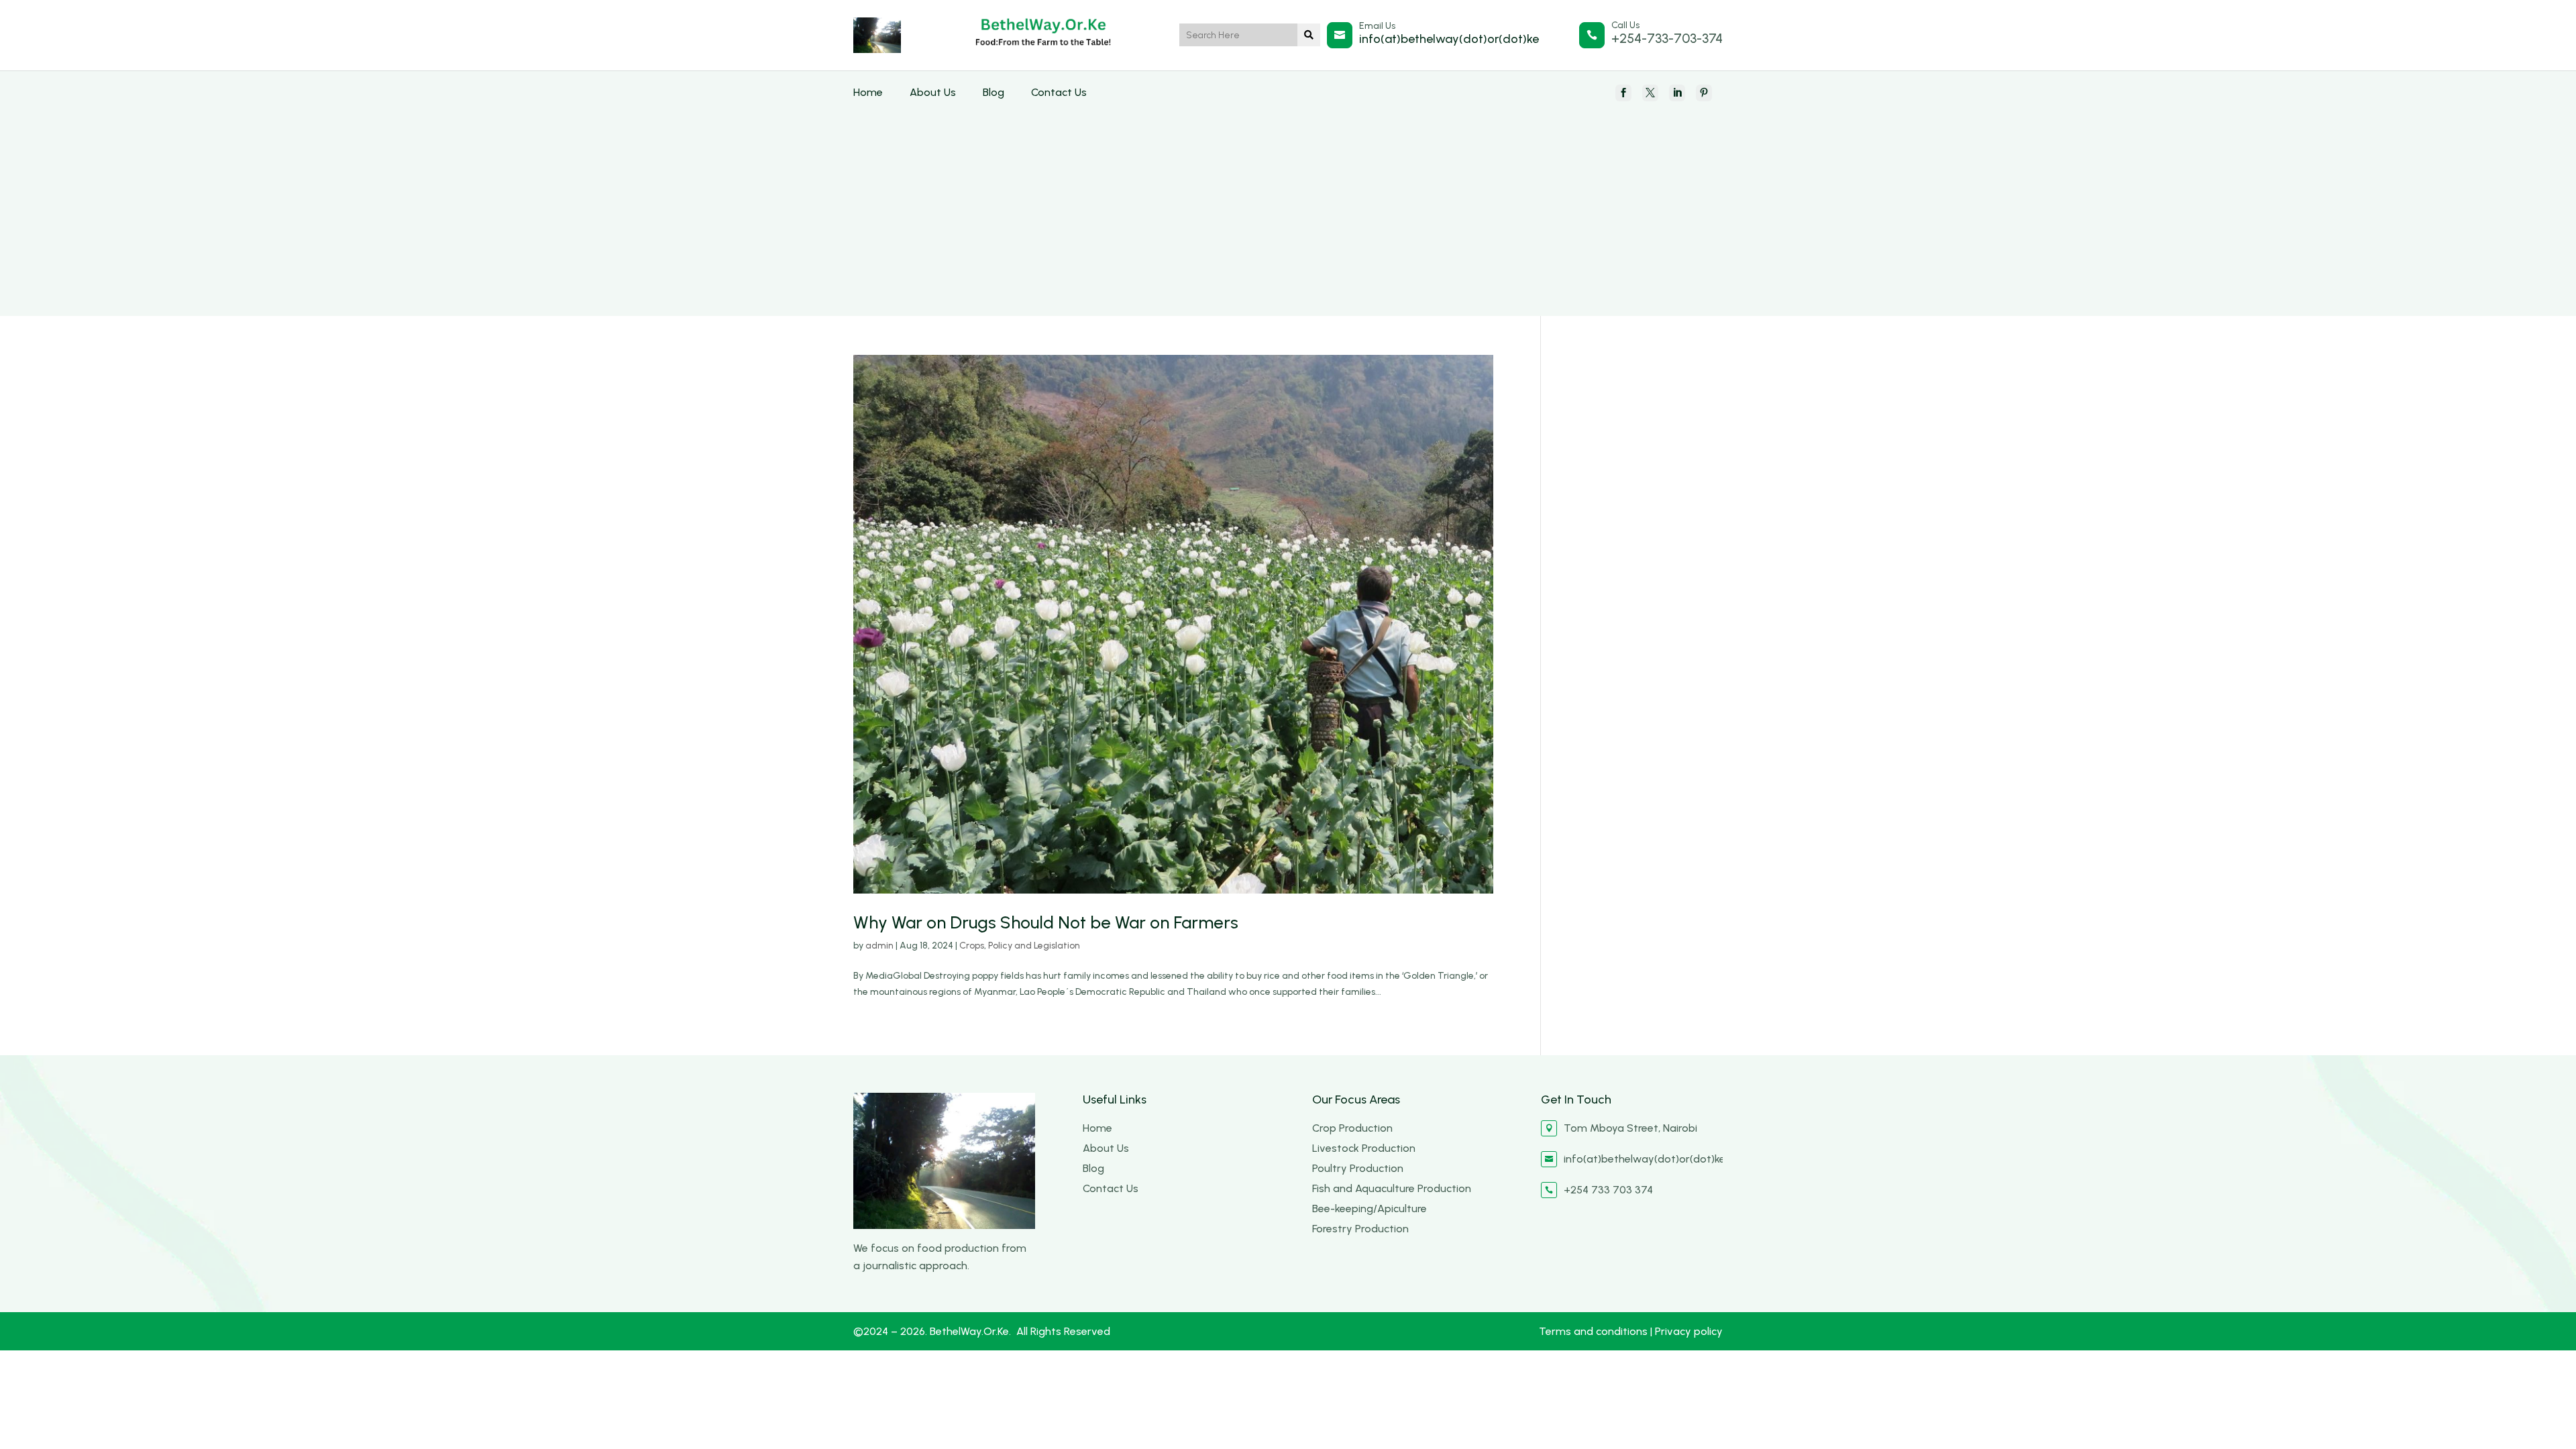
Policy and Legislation (1034, 946)
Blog (994, 92)
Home (868, 92)
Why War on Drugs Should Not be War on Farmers (1046, 922)
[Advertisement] (1288, 202)
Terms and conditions (1595, 1331)
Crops (972, 946)
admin (879, 946)
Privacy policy (1689, 1331)
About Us (933, 92)
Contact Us (1059, 92)
